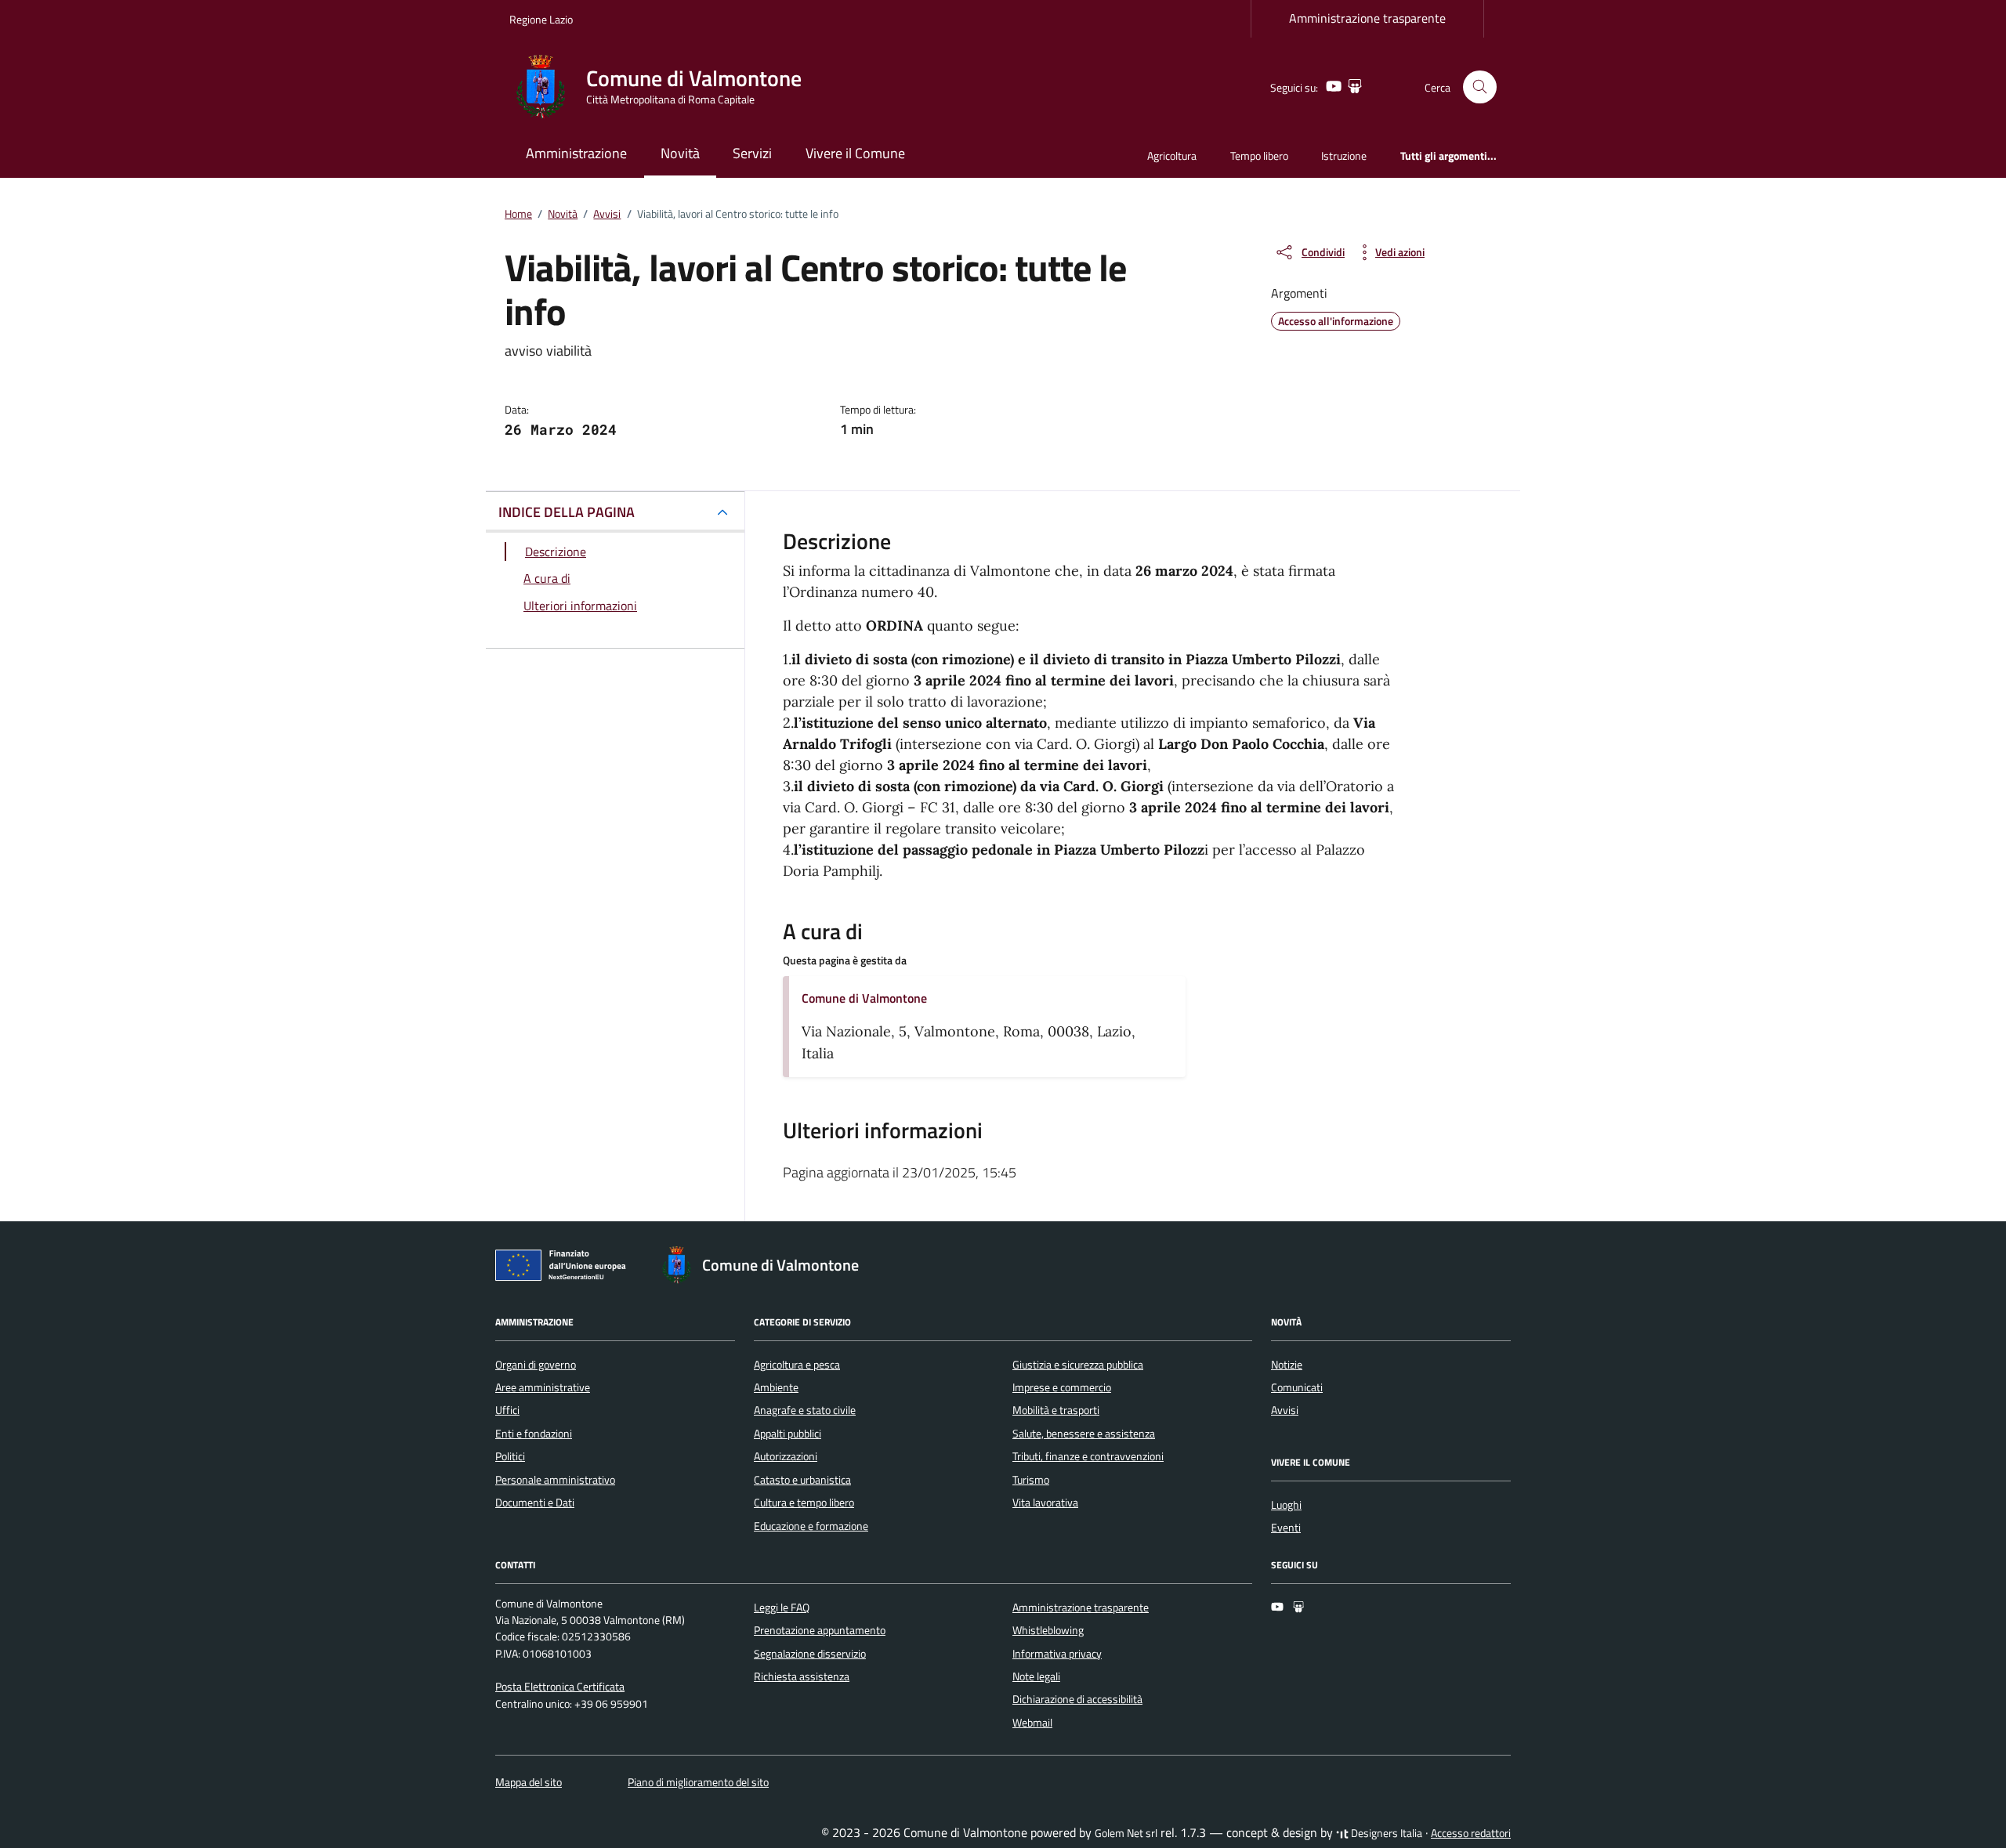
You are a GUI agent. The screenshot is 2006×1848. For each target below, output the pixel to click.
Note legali (1036, 1676)
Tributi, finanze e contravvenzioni (1088, 1456)
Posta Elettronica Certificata (560, 1687)
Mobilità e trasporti (1056, 1410)
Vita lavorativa (1045, 1503)
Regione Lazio (541, 19)
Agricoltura (1172, 156)
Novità (680, 153)
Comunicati (1297, 1387)
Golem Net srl (1126, 1833)
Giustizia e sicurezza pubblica (1078, 1365)
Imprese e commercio (1062, 1387)
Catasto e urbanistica (802, 1480)
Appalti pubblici (788, 1434)
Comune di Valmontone (864, 998)
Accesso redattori (1471, 1833)
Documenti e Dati (535, 1503)
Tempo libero (1259, 156)
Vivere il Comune (855, 153)
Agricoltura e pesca (797, 1365)
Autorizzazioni (786, 1456)
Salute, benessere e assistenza (1084, 1434)
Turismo (1031, 1480)
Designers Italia (1385, 1833)
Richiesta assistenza (802, 1676)
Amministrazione (576, 153)
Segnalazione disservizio (810, 1654)
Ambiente (776, 1387)
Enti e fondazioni (534, 1434)
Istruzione (1344, 156)
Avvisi (1285, 1410)
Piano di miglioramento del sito (698, 1782)
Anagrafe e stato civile (805, 1410)
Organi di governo (536, 1365)
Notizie (1287, 1365)
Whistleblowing (1048, 1630)
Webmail (1032, 1723)
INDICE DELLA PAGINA (567, 512)
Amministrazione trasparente (1367, 18)
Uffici (507, 1410)
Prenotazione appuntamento (820, 1630)
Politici (510, 1456)
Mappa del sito (529, 1782)
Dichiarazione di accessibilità (1077, 1699)
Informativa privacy (1057, 1654)
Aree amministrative (543, 1387)
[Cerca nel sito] (1480, 87)
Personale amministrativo (555, 1480)
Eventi (1286, 1528)
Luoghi (1286, 1505)
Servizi (752, 153)
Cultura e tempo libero (804, 1503)
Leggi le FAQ (782, 1608)
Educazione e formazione (811, 1526)
